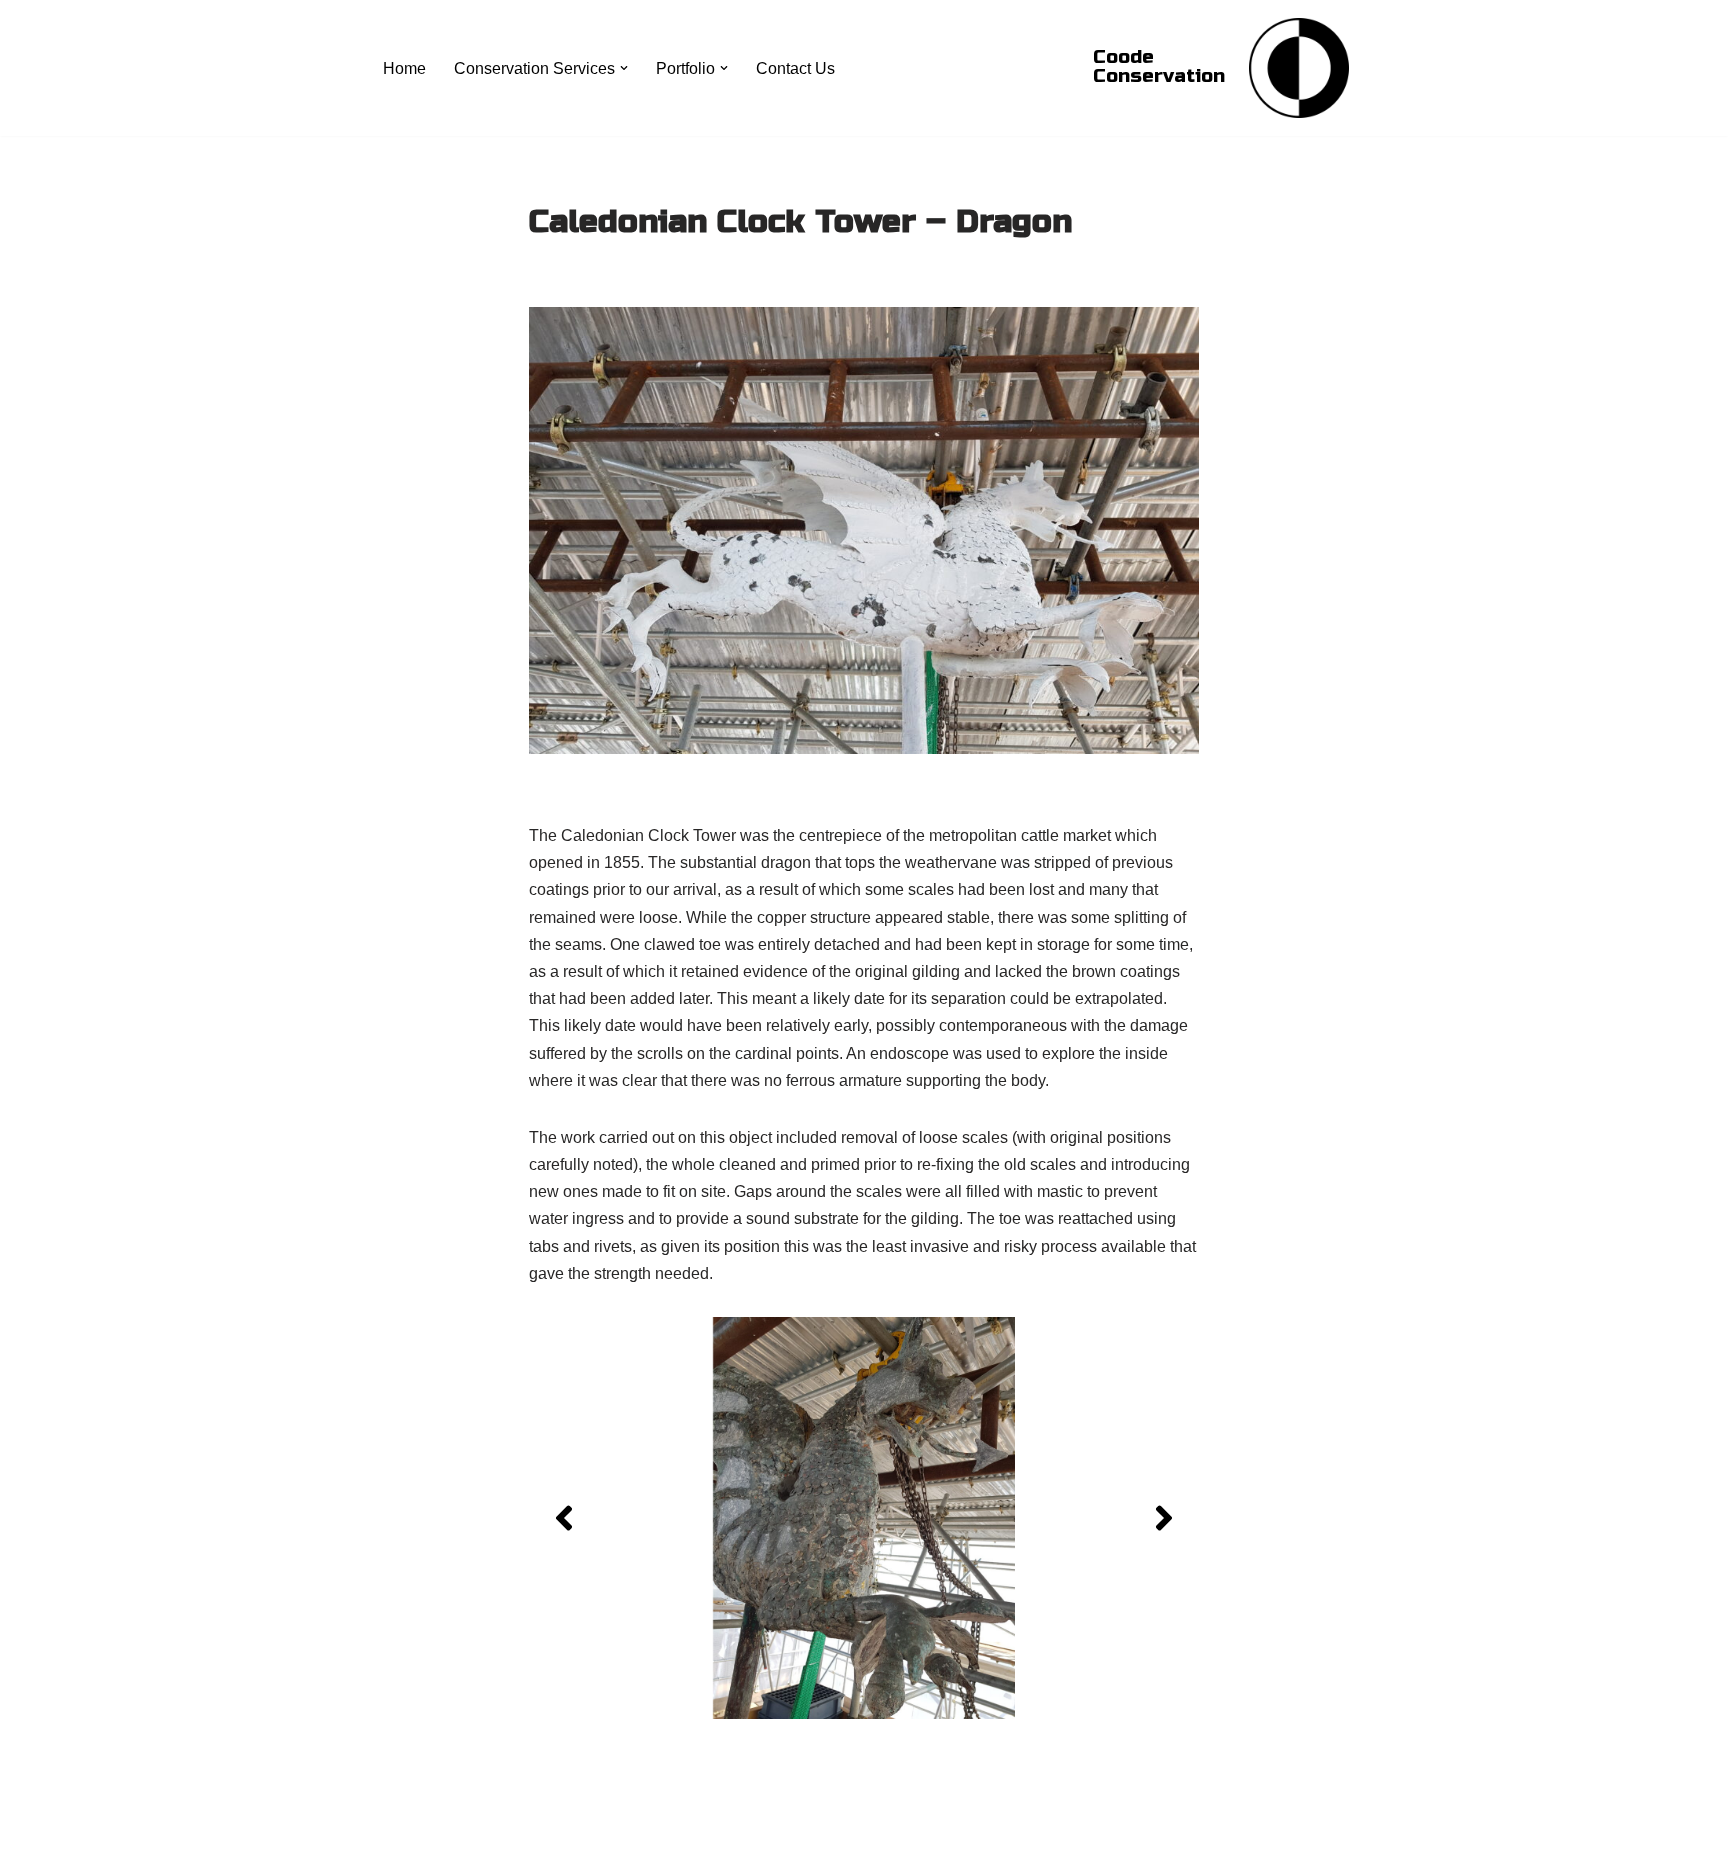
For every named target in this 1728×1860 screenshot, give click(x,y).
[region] (864, 1518)
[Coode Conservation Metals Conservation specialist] (1299, 68)
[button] (624, 68)
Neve (398, 1834)
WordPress (557, 1834)
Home (404, 68)
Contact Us (795, 68)
